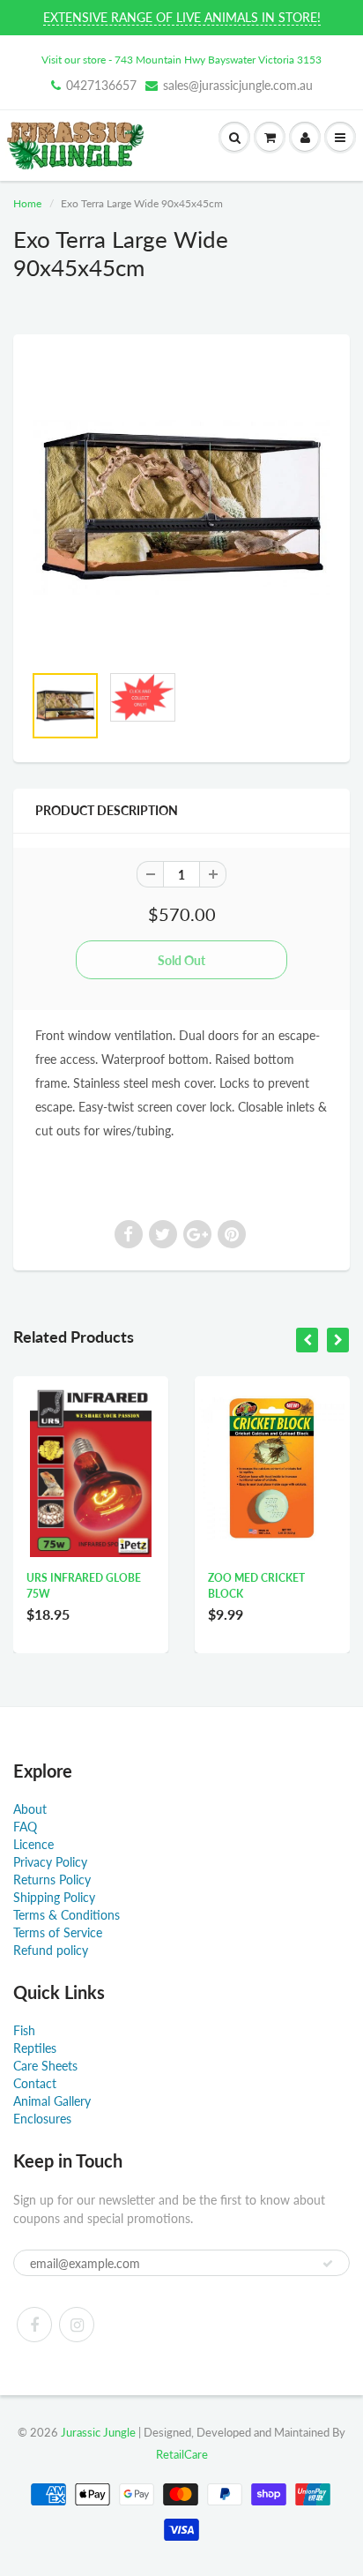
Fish (24, 2030)
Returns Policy (52, 1880)
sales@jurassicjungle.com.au (238, 85)
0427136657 (101, 85)
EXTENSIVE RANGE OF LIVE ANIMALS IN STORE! (182, 17)
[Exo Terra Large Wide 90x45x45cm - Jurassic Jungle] (181, 507)
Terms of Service (58, 1932)
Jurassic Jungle (98, 2432)
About (30, 1809)
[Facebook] (34, 2325)
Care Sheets (45, 2066)
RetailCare (182, 2454)
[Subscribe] (328, 2264)
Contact (35, 2083)
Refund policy (51, 1950)
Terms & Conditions (67, 1915)
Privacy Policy (50, 1862)
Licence (33, 1844)
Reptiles (35, 2048)
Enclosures (42, 2119)
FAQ (25, 1827)
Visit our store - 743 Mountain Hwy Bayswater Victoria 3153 (181, 60)
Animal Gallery (52, 2101)
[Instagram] (77, 2325)
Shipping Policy (54, 1897)
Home (27, 203)
